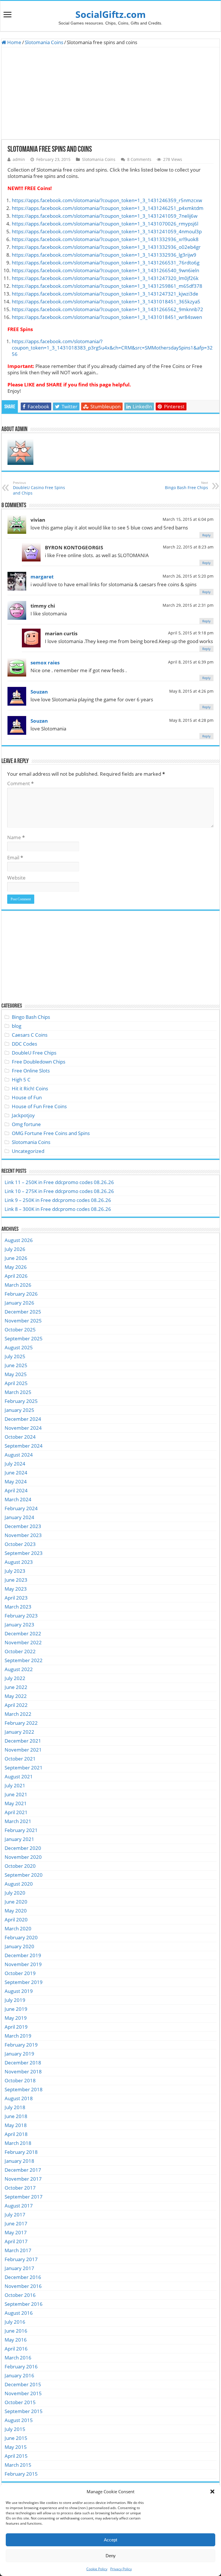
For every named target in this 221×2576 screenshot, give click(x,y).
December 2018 (23, 2063)
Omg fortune (26, 1124)
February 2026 (21, 1294)
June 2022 (16, 1687)
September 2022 (24, 1660)
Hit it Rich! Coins (30, 1088)
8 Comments (139, 159)
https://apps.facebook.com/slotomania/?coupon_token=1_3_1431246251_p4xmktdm (108, 208)
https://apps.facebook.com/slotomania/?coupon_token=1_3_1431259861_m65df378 (107, 286)
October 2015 (20, 2402)
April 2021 (16, 1812)
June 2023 (16, 1580)
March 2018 (18, 2143)
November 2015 (23, 2393)
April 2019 (16, 2027)
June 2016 (16, 2331)
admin (19, 159)
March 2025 (18, 1392)
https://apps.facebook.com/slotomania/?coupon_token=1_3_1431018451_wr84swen (107, 317)
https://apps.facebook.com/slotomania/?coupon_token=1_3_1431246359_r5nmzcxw (107, 200)
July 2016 (15, 2322)
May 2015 (16, 2447)
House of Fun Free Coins (39, 1106)
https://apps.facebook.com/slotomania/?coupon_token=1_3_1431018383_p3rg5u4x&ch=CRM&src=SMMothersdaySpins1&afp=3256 (112, 348)
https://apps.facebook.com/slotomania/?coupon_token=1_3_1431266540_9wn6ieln (105, 270)
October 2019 (20, 1973)
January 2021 (19, 1839)
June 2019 (16, 2009)
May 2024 (16, 1481)
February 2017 (21, 2259)
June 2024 (16, 1473)
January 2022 (19, 1732)
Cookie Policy (97, 2569)
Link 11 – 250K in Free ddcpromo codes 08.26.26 (59, 1182)
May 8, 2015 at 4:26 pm (191, 691)
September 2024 (24, 1446)
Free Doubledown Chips (39, 1062)
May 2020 (16, 1911)
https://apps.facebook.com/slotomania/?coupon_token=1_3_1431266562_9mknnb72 (107, 309)
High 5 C (21, 1080)
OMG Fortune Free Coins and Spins (51, 1133)
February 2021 (21, 1830)
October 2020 (20, 1866)
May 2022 (16, 1696)
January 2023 (19, 1625)
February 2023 (21, 1616)
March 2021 (18, 1821)
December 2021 (23, 1741)
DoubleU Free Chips (34, 1053)
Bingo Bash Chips (31, 1017)
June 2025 (16, 1365)
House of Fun (27, 1097)
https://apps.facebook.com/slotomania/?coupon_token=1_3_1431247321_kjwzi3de (105, 294)
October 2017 (20, 2188)
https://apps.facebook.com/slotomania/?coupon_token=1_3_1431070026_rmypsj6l (105, 224)
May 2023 (16, 1589)
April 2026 (16, 1276)
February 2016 (21, 2366)
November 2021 (23, 1750)
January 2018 (19, 2161)
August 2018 (19, 2098)
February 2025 (21, 1401)
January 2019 (19, 2054)
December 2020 (23, 1848)
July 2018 (15, 2107)
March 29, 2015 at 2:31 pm (188, 605)
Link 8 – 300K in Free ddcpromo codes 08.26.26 (58, 1209)
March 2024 (18, 1499)
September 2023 (24, 1553)
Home (14, 42)
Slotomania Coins (44, 42)
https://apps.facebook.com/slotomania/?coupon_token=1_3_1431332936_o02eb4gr (106, 247)
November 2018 (23, 2071)
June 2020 (16, 1902)
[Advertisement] (110, 93)
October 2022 (20, 1651)
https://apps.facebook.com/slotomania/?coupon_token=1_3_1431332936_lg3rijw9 (104, 255)
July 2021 (15, 1785)
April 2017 (16, 2241)
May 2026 (16, 1267)
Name (16, 837)
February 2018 (21, 2152)
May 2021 (16, 1803)
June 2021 (16, 1794)
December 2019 (23, 1955)
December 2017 (23, 2170)
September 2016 (24, 2304)
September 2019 (24, 1982)
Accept (110, 2540)
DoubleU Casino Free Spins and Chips (39, 488)
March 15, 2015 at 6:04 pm (188, 519)
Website (16, 878)
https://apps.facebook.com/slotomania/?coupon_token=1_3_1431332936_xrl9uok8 (105, 239)
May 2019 (16, 2018)
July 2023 (15, 1571)
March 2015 (18, 2465)
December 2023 (23, 1526)
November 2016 (23, 2286)
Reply (206, 535)
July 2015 (15, 2429)
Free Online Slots (31, 1071)
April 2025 (16, 1383)
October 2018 (20, 2080)
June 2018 (16, 2116)
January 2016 (19, 2375)
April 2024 (16, 1490)
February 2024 (21, 1508)
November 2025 (23, 1321)
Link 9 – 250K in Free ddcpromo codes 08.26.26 (58, 1200)
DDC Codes (24, 1044)
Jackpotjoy (23, 1115)
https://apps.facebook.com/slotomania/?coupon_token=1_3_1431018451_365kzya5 (106, 301)
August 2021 (19, 1776)
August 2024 (19, 1455)
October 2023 (20, 1544)
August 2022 (19, 1669)
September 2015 (24, 2411)
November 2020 (23, 1857)
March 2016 (18, 2358)
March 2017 (18, 2250)
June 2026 (16, 1258)
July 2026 (15, 1249)
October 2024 (20, 1437)
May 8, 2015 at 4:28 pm (191, 720)
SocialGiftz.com (110, 14)
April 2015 (16, 2456)
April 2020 (16, 1920)
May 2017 (16, 2232)
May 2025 (16, 1374)
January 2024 (19, 1517)
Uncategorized (28, 1151)
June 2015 (16, 2438)
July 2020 (15, 1893)
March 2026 (18, 1285)
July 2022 (15, 1678)
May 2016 (16, 2340)
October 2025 (20, 1330)
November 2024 (23, 1428)
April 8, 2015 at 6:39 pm (191, 662)
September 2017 (24, 2197)
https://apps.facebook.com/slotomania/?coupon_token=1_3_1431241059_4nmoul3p (107, 231)
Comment (20, 783)
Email (15, 857)
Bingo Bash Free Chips (186, 485)
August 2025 (19, 1347)
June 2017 (16, 2223)
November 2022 (23, 1642)
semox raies (45, 663)
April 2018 (16, 2134)
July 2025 (15, 1356)
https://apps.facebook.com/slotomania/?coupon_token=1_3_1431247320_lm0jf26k (105, 278)
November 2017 (23, 2179)
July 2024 (15, 1464)
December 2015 (23, 2384)
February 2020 (21, 1937)
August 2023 (19, 1562)
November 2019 (23, 1964)
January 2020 (19, 1946)
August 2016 (19, 2313)
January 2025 (19, 1410)
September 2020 (24, 1875)
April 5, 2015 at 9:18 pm (191, 633)
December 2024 (23, 1419)
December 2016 (23, 2277)
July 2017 (15, 2215)
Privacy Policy (121, 2569)
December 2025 (23, 1312)
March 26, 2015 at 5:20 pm (188, 576)
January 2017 (19, 2268)
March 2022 (18, 1714)
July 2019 (15, 2000)
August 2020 (19, 1884)
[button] (212, 2492)
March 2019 (18, 2036)
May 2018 (16, 2125)
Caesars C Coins (30, 1035)
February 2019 (21, 2045)
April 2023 (16, 1598)
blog (17, 1026)
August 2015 (19, 2420)
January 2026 (19, 1303)
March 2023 (18, 1607)
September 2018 (24, 2089)
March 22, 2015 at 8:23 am (188, 547)
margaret (42, 577)
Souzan (39, 692)
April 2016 (16, 2349)
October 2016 (20, 2295)
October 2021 (20, 1759)
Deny (111, 2556)
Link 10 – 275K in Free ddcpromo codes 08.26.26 (59, 1191)
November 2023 (23, 1535)
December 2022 (23, 1633)
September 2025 (24, 1338)
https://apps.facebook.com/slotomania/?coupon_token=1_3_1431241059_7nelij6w (105, 216)
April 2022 (16, 1705)
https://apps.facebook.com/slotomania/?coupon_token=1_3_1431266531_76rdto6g (106, 263)
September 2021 (24, 1768)
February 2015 (21, 2474)
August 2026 (19, 1240)
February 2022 (21, 1723)
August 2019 (19, 1991)
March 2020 (18, 1928)
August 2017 (19, 2206)
